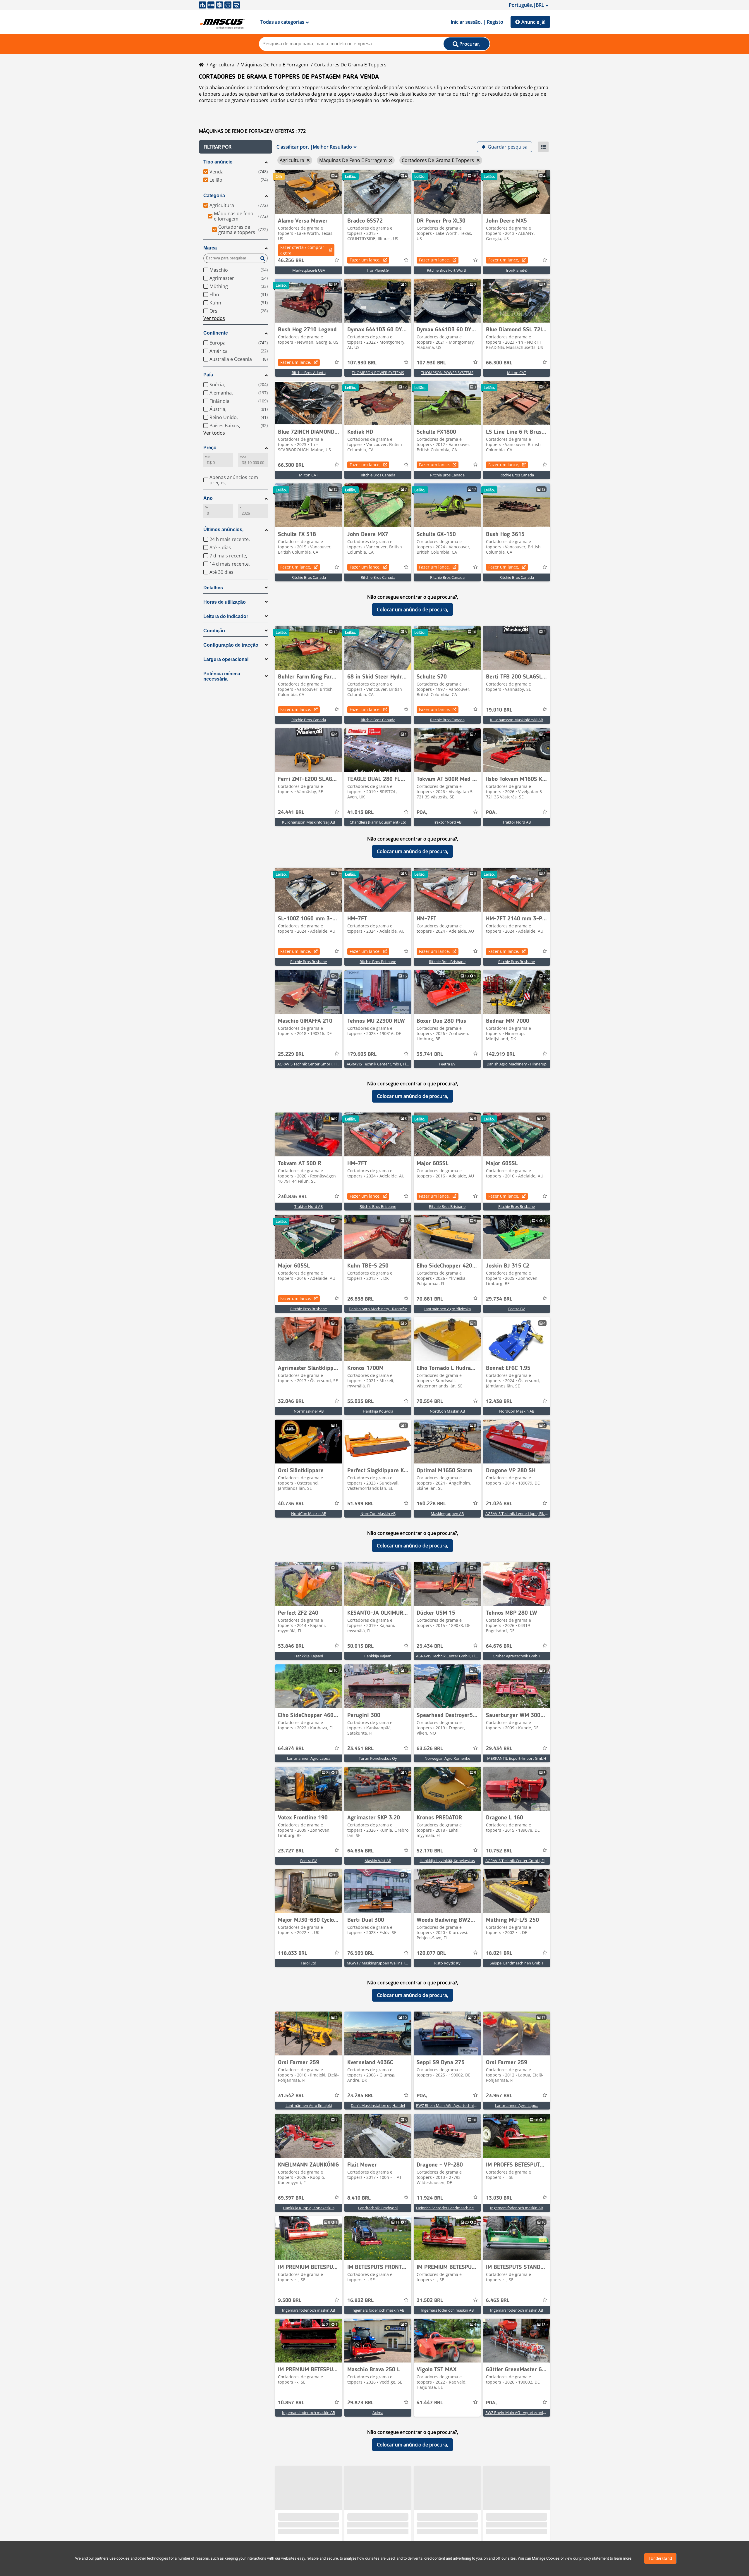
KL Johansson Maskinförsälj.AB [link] (517, 720)
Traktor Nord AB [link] (447, 822)
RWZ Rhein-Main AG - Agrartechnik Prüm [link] (451, 2105)
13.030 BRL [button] (499, 2198)
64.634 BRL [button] (360, 1851)
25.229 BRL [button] (291, 1054)
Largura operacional (226, 659)
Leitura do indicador (226, 616)
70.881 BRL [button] (430, 1299)
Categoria (214, 196)
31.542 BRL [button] (291, 2096)
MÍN (208, 457)
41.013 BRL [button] (360, 812)
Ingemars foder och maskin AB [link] (517, 2208)
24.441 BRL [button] (291, 812)
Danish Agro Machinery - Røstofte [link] (378, 1309)
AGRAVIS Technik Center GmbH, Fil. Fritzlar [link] (314, 1064)
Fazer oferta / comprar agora (302, 250)
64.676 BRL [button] (499, 1646)
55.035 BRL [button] (360, 1401)
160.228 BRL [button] (431, 1504)
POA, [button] (422, 812)
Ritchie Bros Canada (378, 475)
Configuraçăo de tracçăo (231, 645)
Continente (216, 333)
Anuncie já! (533, 22)
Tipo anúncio (218, 162)
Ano (208, 498)
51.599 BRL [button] (360, 1504)
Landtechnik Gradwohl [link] (378, 2208)
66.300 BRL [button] (499, 363)
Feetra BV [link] (447, 1064)
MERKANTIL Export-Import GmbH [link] (517, 1758)
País (208, 375)
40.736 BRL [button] (291, 1504)
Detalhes (213, 588)
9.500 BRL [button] (290, 2301)
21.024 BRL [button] (499, 1504)
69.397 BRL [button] (291, 2198)
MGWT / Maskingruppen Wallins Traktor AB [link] (384, 1963)
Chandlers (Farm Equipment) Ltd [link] (378, 822)
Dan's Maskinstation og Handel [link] (378, 2105)
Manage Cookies (546, 2558)
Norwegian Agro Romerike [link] (447, 1758)
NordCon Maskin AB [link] (447, 1411)
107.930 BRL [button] (362, 363)
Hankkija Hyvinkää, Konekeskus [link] (447, 1861)
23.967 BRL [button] (499, 2096)
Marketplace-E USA (309, 270)
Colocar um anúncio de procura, (413, 609)
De (207, 507)
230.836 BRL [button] (293, 1197)
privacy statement (594, 2558)
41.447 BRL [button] (430, 2403)
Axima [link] (378, 2413)
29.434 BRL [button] (430, 1646)
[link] (309, 192)
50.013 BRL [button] (360, 1646)
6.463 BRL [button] (498, 2301)
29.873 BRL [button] (360, 2403)
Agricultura (222, 65)
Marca (210, 248)
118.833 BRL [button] (293, 1953)
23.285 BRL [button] (360, 2096)
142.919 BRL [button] (501, 1054)
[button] (236, 147)
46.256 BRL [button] (291, 261)
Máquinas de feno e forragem (274, 65)
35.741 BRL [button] (430, 1054)
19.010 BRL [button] (499, 710)
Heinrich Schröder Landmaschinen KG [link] (449, 2208)
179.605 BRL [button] (362, 1054)
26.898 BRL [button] (360, 1299)
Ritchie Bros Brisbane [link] (309, 962)
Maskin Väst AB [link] (378, 1861)
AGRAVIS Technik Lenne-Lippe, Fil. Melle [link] (520, 1513)
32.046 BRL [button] (291, 1401)
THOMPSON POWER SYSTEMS (378, 373)
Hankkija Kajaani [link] (309, 1656)
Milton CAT (517, 373)
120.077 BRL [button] (431, 1953)
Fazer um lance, (365, 260)
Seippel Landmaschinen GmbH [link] (517, 1963)
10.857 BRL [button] (291, 2403)
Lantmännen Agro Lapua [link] (309, 1758)
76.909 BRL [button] (360, 1953)
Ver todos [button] (214, 318)
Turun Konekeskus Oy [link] (378, 1758)
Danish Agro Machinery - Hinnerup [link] (517, 1064)
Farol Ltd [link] (309, 1963)
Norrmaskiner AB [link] (309, 1411)
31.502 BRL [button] (430, 2301)
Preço (210, 448)
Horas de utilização (225, 602)
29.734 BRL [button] (499, 1299)
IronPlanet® (378, 270)
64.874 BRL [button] (291, 1749)
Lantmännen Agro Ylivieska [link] (447, 1309)
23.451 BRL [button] (360, 1749)
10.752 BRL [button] (499, 1851)
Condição (214, 631)
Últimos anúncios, (223, 530)
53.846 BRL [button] (291, 1646)
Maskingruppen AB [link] (447, 1513)
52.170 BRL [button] (430, 1851)
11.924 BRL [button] (430, 2198)
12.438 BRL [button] (499, 1401)
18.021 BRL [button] (499, 1953)
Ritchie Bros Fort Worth (447, 270)
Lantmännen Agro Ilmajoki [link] (309, 2105)
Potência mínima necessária (222, 676)
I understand (660, 2558)
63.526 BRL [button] (430, 1749)
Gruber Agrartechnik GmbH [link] (517, 1656)
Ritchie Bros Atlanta (309, 373)
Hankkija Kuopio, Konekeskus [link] (309, 2208)
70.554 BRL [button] (430, 1401)
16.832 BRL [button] (360, 2301)
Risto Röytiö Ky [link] (447, 1963)
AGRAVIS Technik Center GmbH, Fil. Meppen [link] (454, 1656)
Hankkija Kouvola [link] (378, 1411)
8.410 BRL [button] (359, 2198)
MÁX (243, 457)
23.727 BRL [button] (291, 1851)
